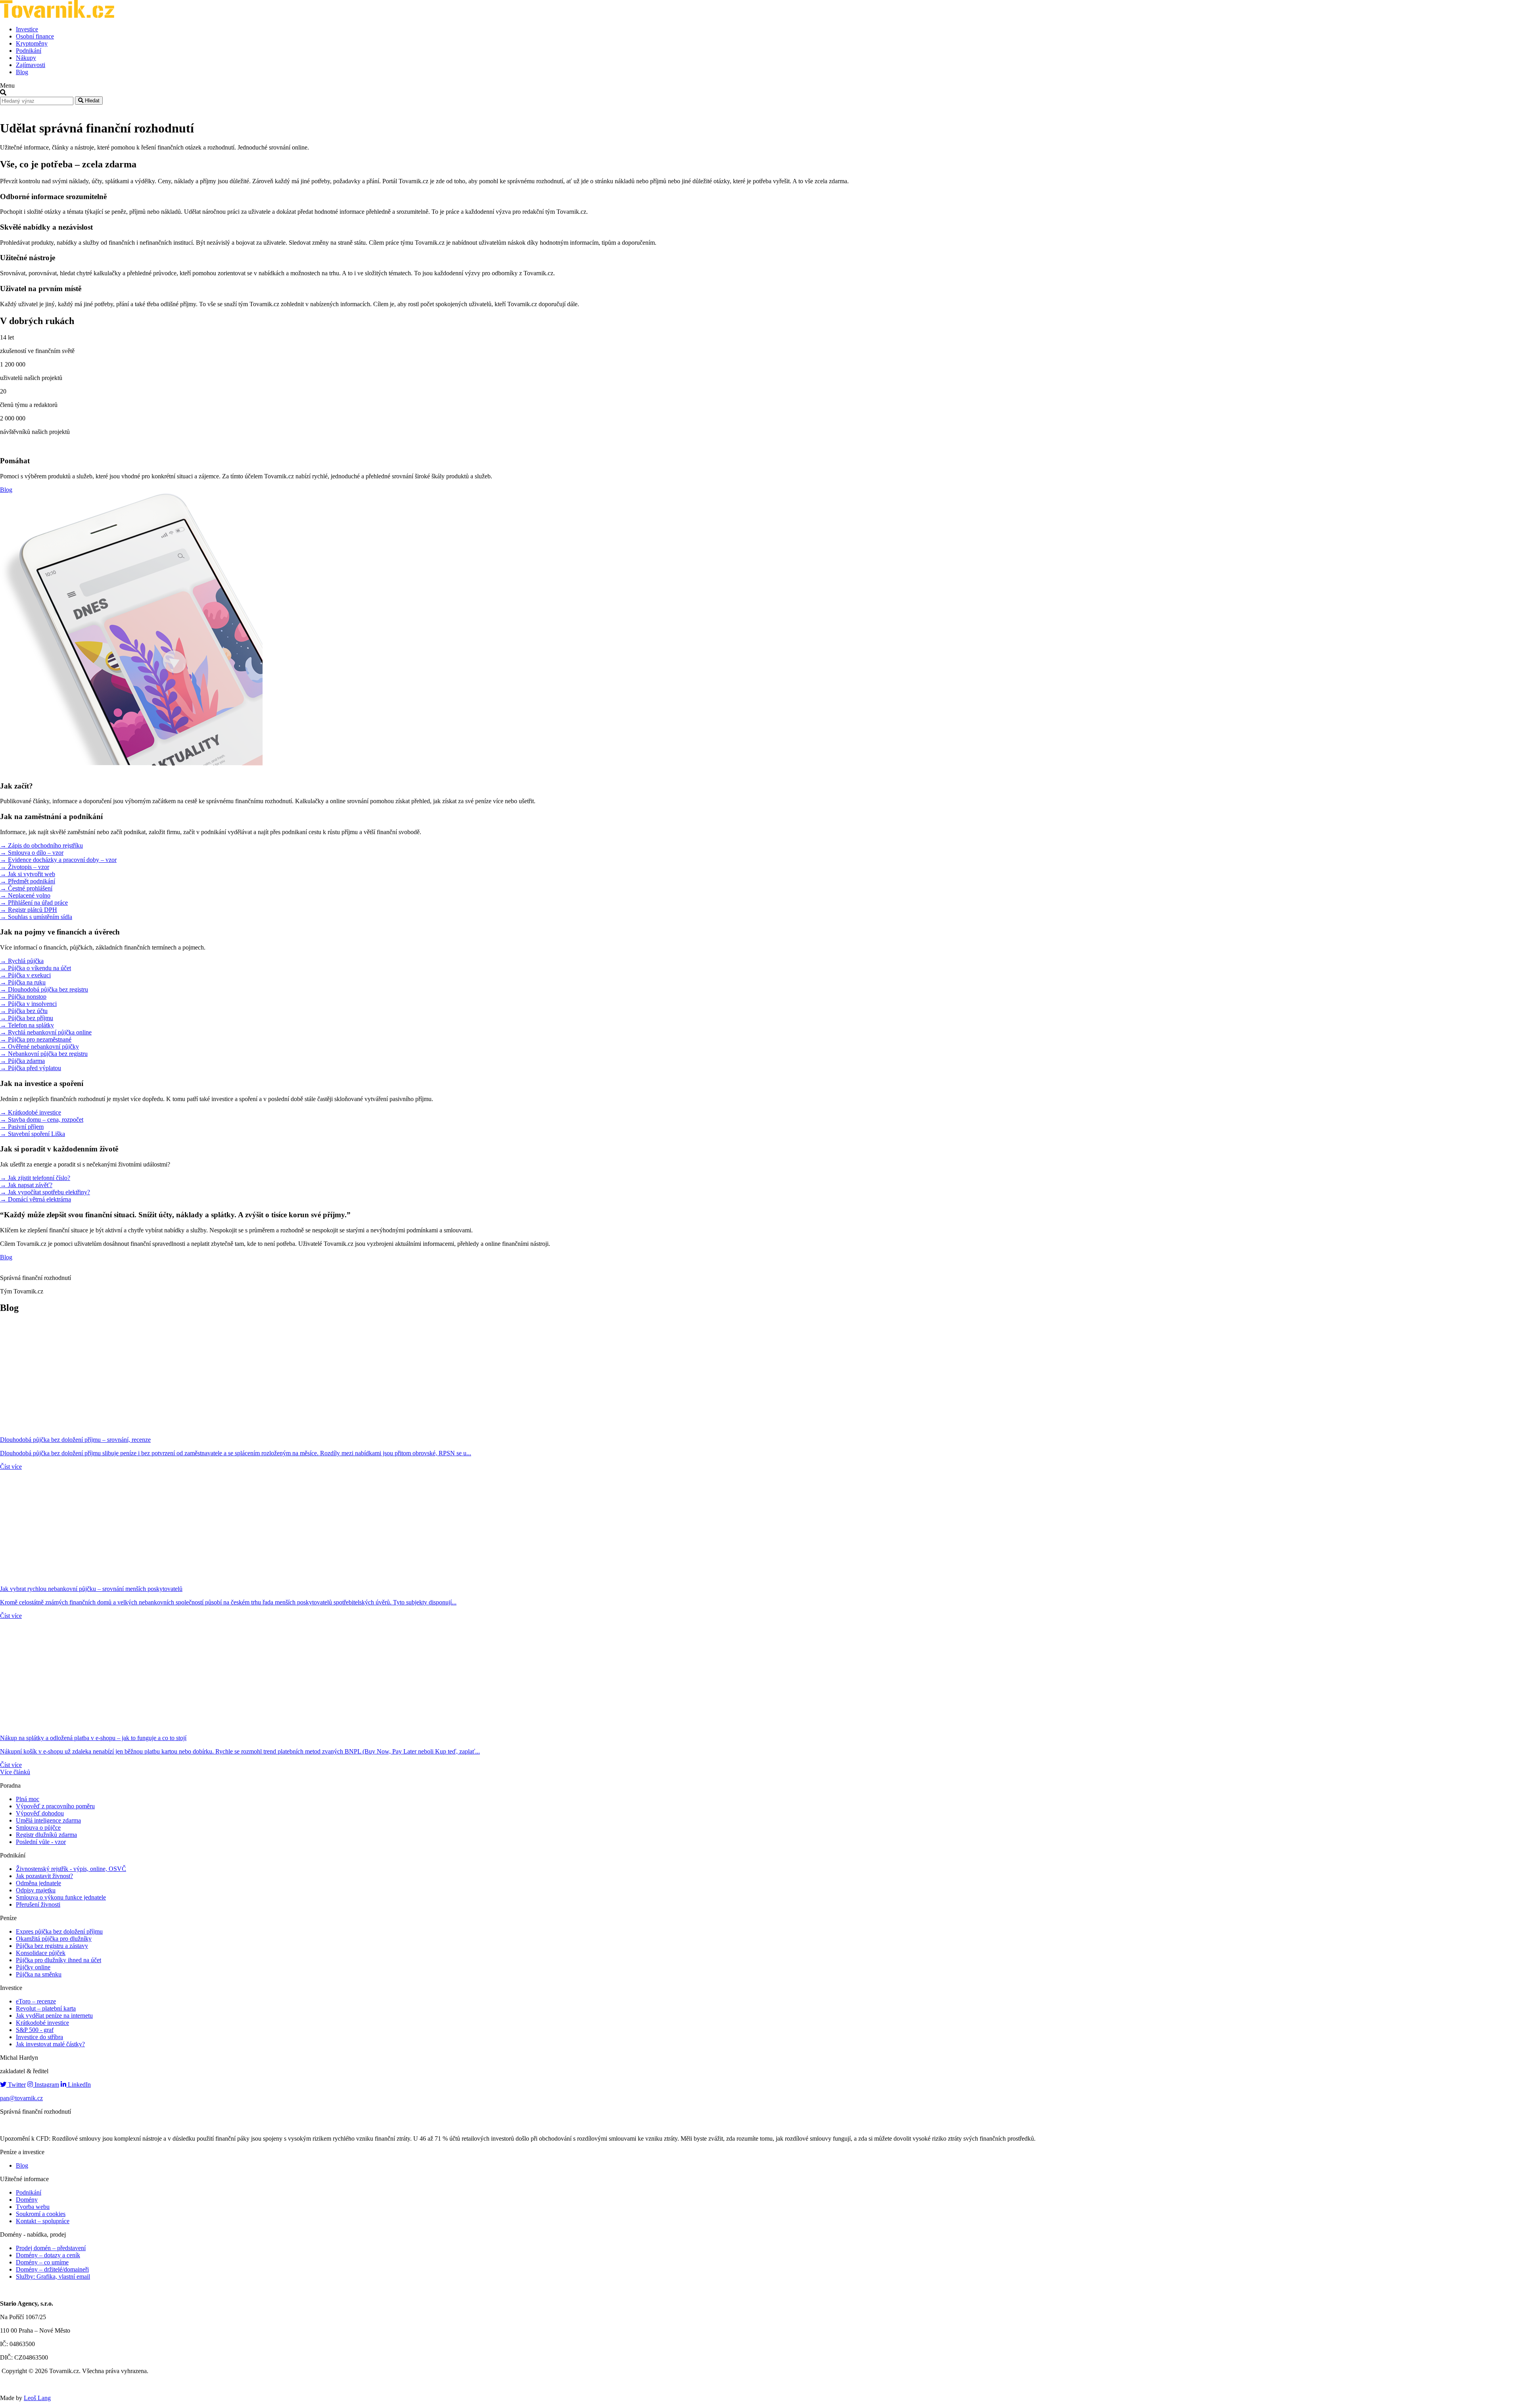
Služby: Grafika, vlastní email (53, 2277)
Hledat (91, 101)
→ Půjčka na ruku (23, 982)
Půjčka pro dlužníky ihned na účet (59, 1960)
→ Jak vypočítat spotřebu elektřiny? (45, 1192)
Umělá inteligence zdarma (48, 1820)
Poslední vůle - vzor (41, 1842)
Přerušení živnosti (38, 1904)
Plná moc (28, 1799)
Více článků (15, 1772)
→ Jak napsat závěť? (26, 1185)
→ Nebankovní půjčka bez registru (44, 1054)
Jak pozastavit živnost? (44, 1876)
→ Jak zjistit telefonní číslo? (35, 1178)
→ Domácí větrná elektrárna (35, 1199)
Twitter (16, 2085)
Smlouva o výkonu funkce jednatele (61, 1897)
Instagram (46, 2085)
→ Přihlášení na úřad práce (34, 903)
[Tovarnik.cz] (57, 16)
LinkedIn (79, 2085)
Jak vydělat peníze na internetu (54, 2016)
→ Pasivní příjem (22, 1127)
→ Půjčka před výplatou (31, 1068)
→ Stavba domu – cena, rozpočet (42, 1120)
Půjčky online (33, 1967)
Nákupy (26, 58)
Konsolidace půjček (41, 1953)
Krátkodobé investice (42, 2023)
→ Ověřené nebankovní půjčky (39, 1047)
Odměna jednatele (38, 1883)
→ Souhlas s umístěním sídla (36, 917)
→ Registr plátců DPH (29, 910)
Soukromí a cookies (41, 2214)
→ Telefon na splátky (27, 1025)
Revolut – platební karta (46, 2008)
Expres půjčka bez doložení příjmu (59, 1931)
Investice (27, 29)
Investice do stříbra (39, 2037)
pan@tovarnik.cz (21, 2098)
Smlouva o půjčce (38, 1828)
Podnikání (29, 51)
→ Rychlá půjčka (22, 961)
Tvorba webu (33, 2207)
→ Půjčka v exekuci (25, 975)
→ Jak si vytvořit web (28, 874)
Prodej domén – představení (51, 2248)
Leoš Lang (37, 2398)
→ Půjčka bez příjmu (27, 1018)
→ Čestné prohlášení (26, 888)
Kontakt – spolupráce (43, 2221)
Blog (22, 72)
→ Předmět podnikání (28, 881)
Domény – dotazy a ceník (48, 2255)
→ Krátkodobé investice (31, 1112)
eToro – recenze (36, 2001)
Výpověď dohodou (40, 1813)
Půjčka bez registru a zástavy (52, 1946)
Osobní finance (35, 36)
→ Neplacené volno (25, 895)
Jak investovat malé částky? (50, 2044)
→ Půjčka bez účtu (24, 1011)
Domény (27, 2200)
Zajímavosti (31, 65)
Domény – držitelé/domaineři (52, 2269)
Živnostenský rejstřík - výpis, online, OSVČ (71, 1869)
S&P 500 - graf (35, 2030)
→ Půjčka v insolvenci (28, 1004)
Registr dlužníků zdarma (46, 1835)
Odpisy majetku (36, 1890)
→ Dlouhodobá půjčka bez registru (44, 989)
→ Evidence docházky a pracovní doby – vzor (58, 860)
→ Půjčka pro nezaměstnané (36, 1039)
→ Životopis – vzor (25, 867)
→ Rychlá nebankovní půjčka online (46, 1032)
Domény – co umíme (42, 2262)
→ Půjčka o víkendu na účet (35, 968)
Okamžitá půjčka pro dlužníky (54, 1939)
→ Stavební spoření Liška (33, 1134)
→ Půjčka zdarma (22, 1061)
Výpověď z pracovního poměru (55, 1806)
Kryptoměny (32, 43)
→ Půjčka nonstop (23, 997)
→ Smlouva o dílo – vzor (32, 853)
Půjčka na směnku (39, 1974)
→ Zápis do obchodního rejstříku (41, 845)
